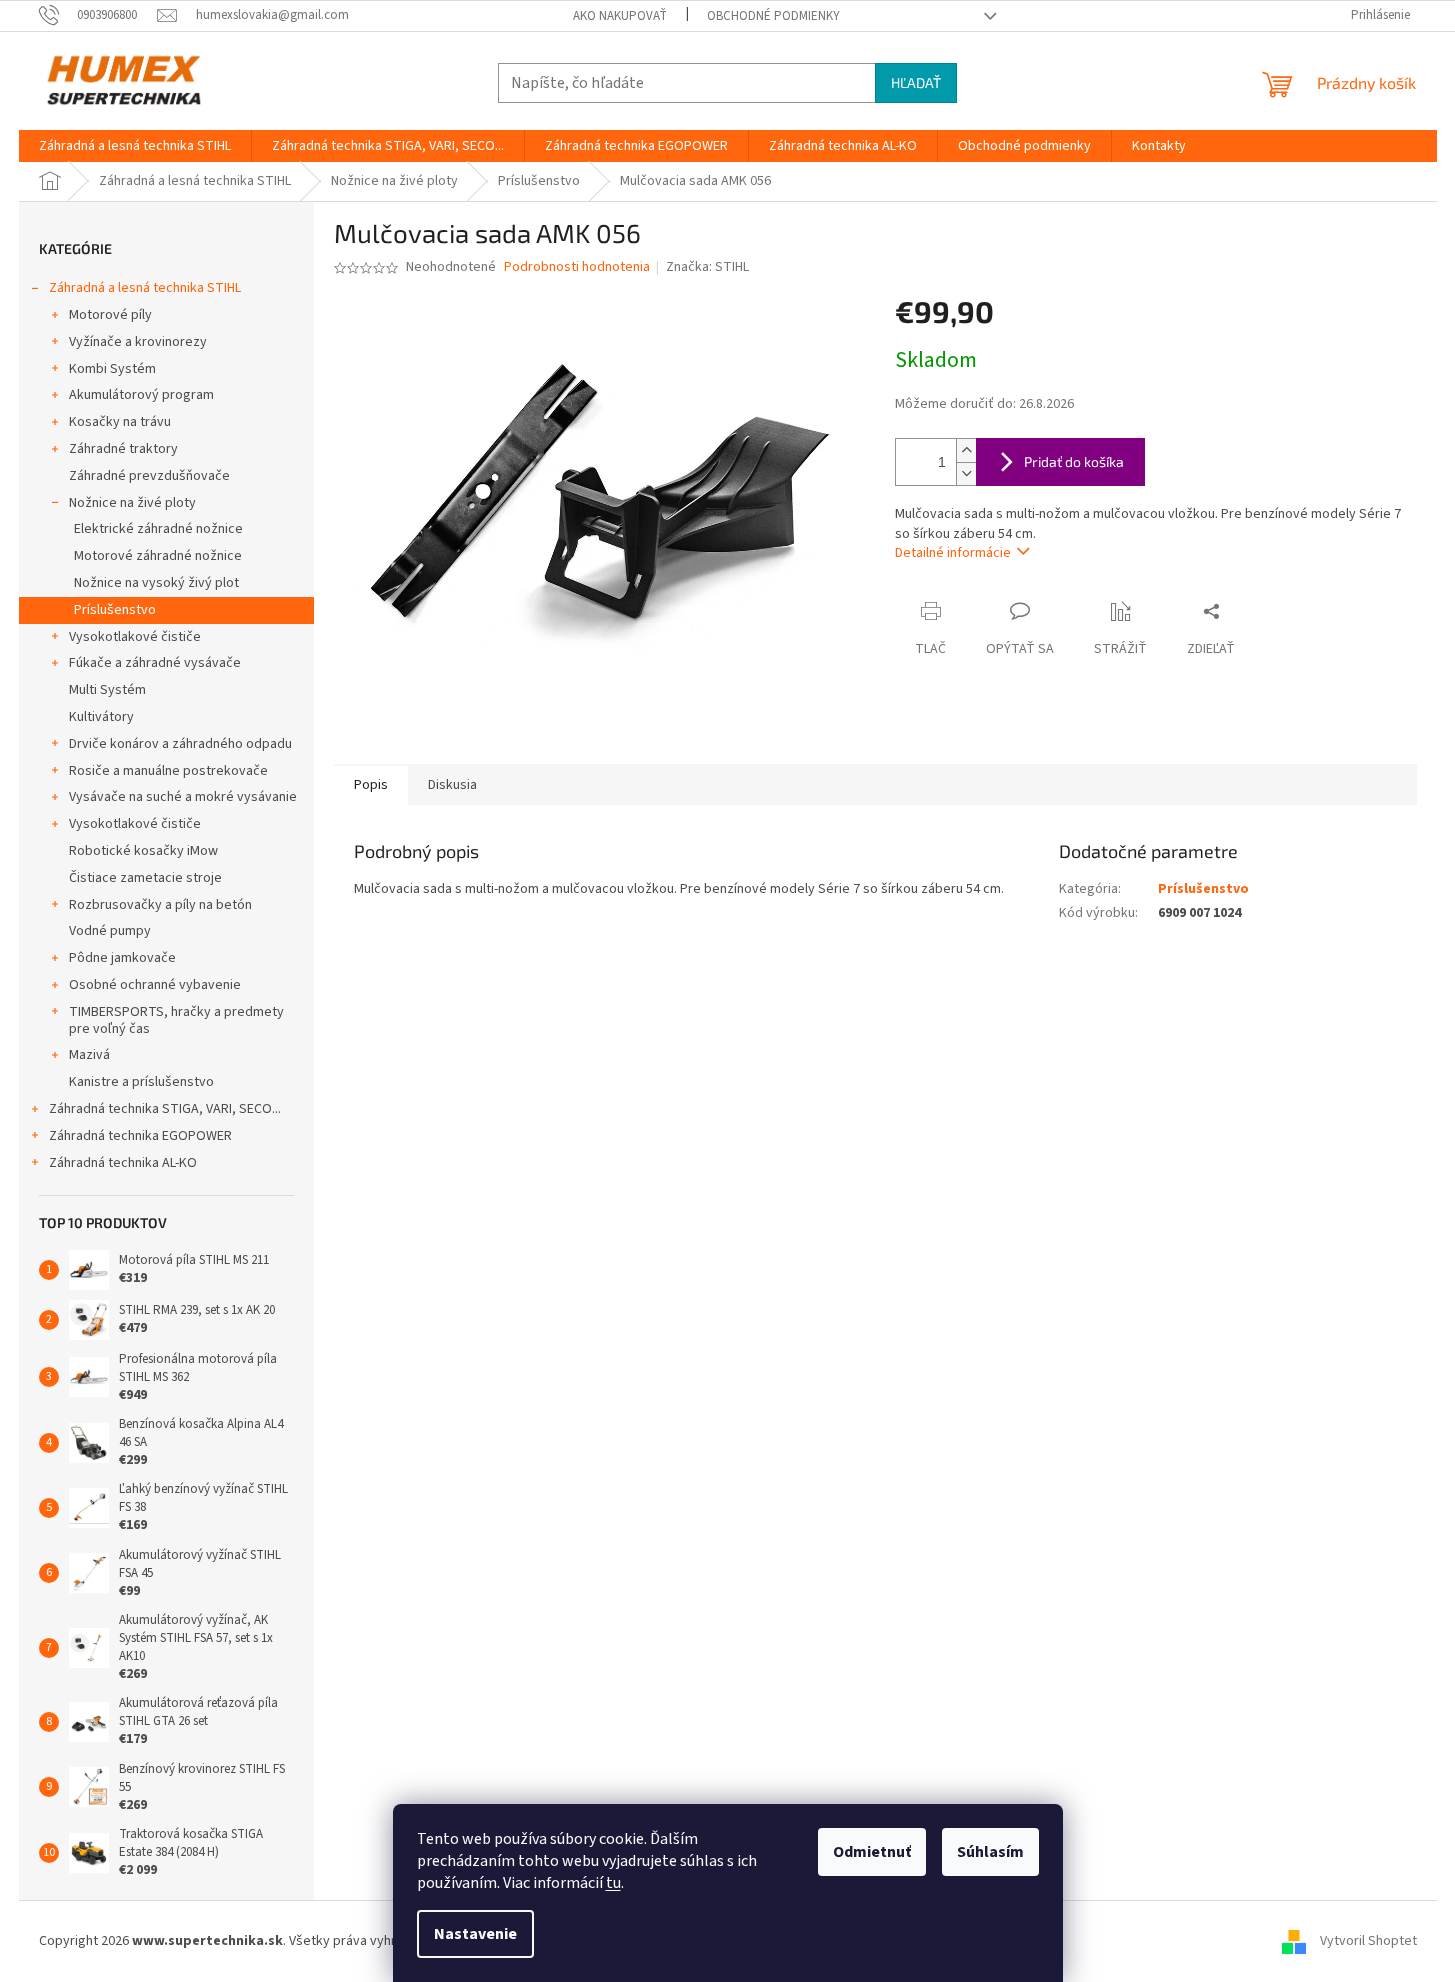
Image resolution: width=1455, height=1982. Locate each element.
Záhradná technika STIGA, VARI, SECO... (165, 1109)
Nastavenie (475, 1934)
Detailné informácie (953, 553)
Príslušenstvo (115, 610)
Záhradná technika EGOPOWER (140, 1136)
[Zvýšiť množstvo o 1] (966, 450)
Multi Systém (107, 690)
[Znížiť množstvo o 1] (966, 473)
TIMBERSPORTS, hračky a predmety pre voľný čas (176, 1020)
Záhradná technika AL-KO (123, 1163)
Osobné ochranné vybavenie (155, 985)
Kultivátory (101, 717)
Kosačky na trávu (120, 422)
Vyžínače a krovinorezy (138, 342)
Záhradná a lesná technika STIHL (145, 288)
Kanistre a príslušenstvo (141, 1082)
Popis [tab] (371, 785)
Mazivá (89, 1055)
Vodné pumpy (110, 931)
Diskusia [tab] (452, 785)
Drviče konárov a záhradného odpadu (180, 744)
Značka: (707, 267)
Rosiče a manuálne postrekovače (168, 771)
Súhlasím (990, 1852)
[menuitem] (135, 146)
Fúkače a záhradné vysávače (155, 663)
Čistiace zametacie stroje (145, 878)
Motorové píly (110, 315)
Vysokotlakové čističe (135, 637)
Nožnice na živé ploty (132, 503)
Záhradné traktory (123, 449)
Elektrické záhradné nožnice (158, 529)
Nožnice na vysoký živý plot (156, 583)
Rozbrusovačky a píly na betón (160, 905)
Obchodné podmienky (773, 16)
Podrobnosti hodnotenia (577, 267)
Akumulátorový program (141, 395)
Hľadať (916, 82)
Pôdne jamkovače (122, 958)
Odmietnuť (872, 1852)
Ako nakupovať (620, 16)
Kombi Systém (112, 369)
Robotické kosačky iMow (143, 851)
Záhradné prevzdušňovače (149, 476)
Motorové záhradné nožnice (158, 556)
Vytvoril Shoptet (1368, 1941)
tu (613, 1883)
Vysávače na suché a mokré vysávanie (183, 797)
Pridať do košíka (1074, 461)
